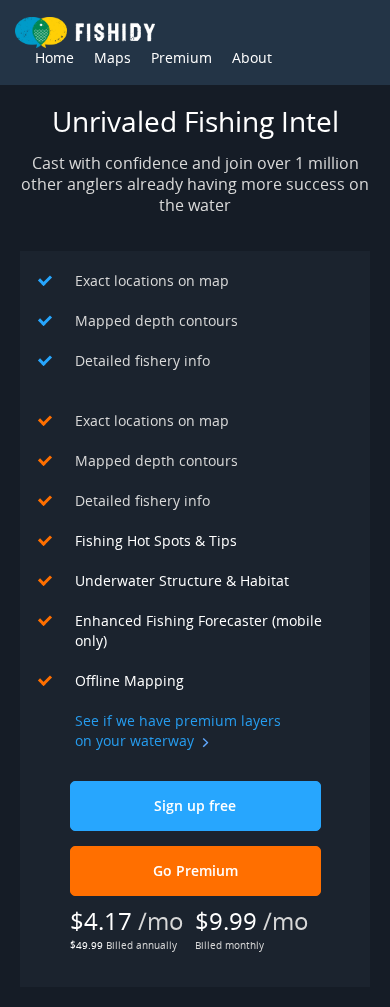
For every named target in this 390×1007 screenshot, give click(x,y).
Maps (112, 57)
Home (54, 57)
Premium (181, 57)
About (252, 57)
